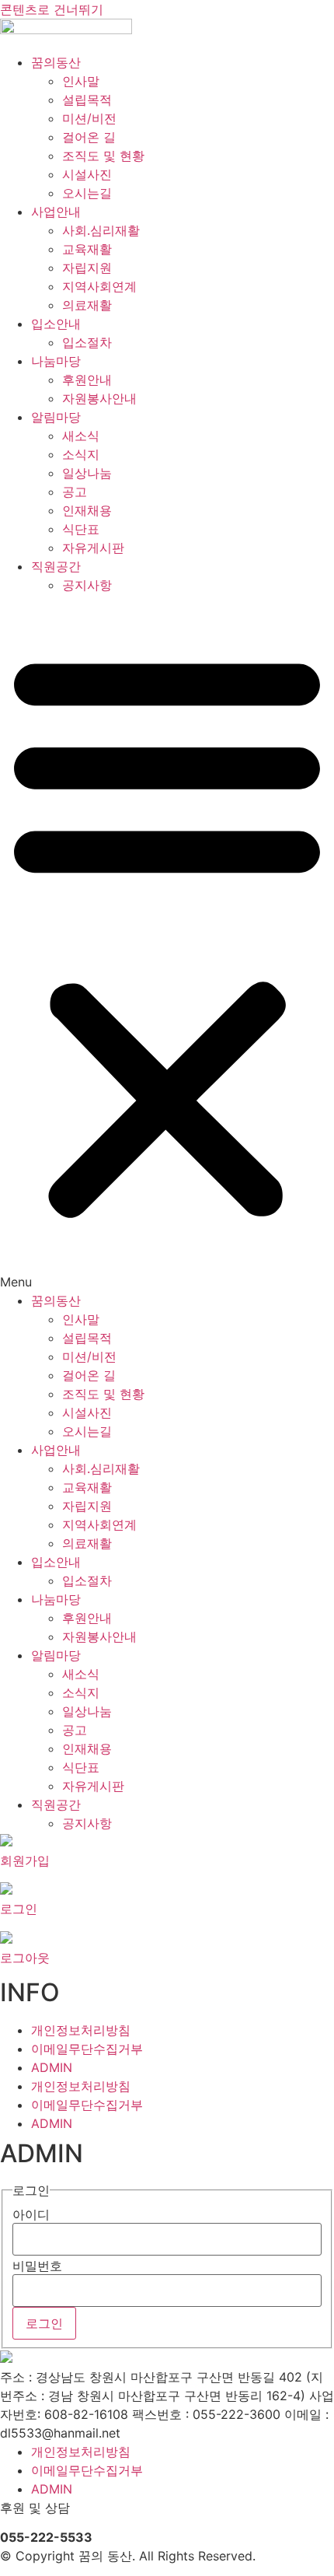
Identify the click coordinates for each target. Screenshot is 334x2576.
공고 (75, 492)
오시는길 (87, 193)
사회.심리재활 (101, 230)
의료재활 (87, 305)
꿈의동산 (56, 62)
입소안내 (56, 324)
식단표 (81, 529)
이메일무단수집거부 (87, 2049)
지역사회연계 (99, 286)
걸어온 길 (89, 137)
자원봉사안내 (99, 398)
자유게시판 (93, 548)
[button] (167, 943)
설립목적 (87, 100)
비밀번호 (37, 2266)
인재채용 (87, 510)
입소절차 (87, 342)
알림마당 (56, 417)
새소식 (81, 436)
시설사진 (87, 174)
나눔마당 (56, 361)
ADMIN (52, 2067)
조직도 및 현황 (103, 156)
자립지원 (87, 268)
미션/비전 (89, 118)
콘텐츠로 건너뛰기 (52, 9)
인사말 (81, 81)
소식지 (81, 454)
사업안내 (56, 212)
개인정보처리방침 (81, 2030)
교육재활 (87, 249)
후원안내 (87, 380)
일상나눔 (87, 473)
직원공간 (56, 566)
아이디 (31, 2214)
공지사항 (87, 585)
